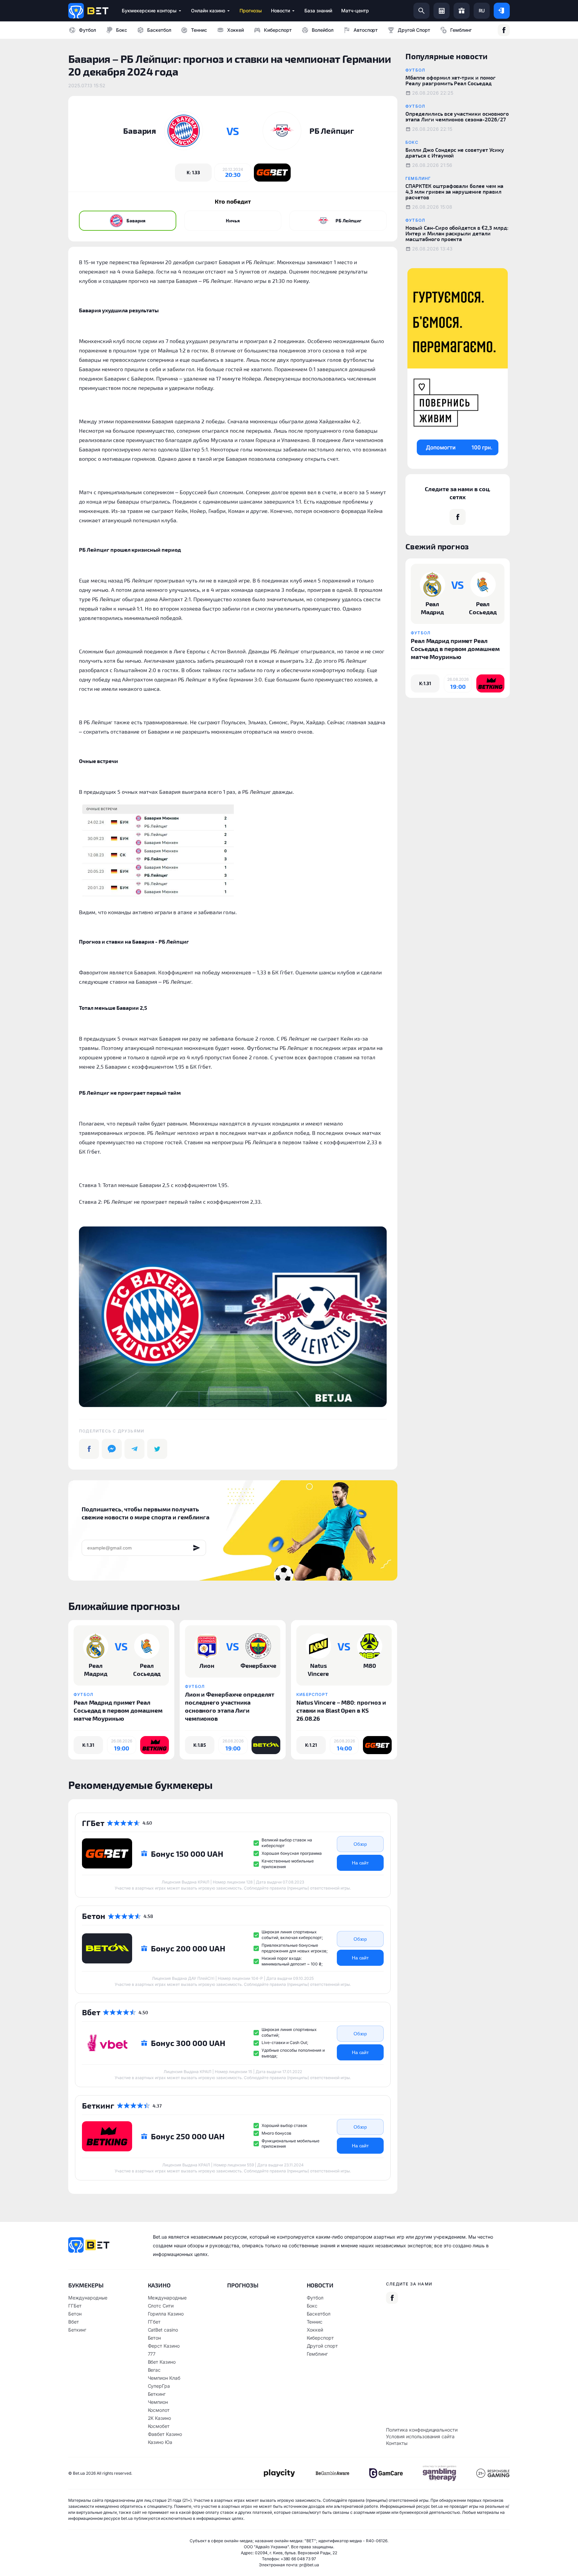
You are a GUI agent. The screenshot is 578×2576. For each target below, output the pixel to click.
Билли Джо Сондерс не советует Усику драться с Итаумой (455, 152)
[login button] (502, 11)
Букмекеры (86, 2285)
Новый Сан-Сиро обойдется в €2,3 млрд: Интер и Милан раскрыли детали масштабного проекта (457, 233)
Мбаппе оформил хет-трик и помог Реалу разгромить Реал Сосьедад (451, 80)
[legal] (279, 2473)
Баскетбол (159, 30)
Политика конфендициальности (422, 2430)
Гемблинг (461, 30)
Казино (159, 2285)
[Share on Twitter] (157, 1449)
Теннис (199, 30)
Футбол (87, 30)
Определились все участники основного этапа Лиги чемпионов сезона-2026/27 (457, 116)
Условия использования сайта (420, 2436)
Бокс (122, 30)
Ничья (233, 221)
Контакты (397, 2443)
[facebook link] (504, 30)
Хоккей (235, 30)
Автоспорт (366, 30)
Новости (320, 2285)
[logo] (88, 11)
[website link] (272, 173)
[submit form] (197, 1548)
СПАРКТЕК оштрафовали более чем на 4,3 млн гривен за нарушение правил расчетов (454, 191)
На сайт (360, 1863)
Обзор (360, 1844)
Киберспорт (278, 30)
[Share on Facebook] (89, 1449)
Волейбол (323, 30)
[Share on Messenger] (112, 1449)
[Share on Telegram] (134, 1449)
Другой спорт (414, 30)
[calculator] (442, 11)
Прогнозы (243, 2285)
